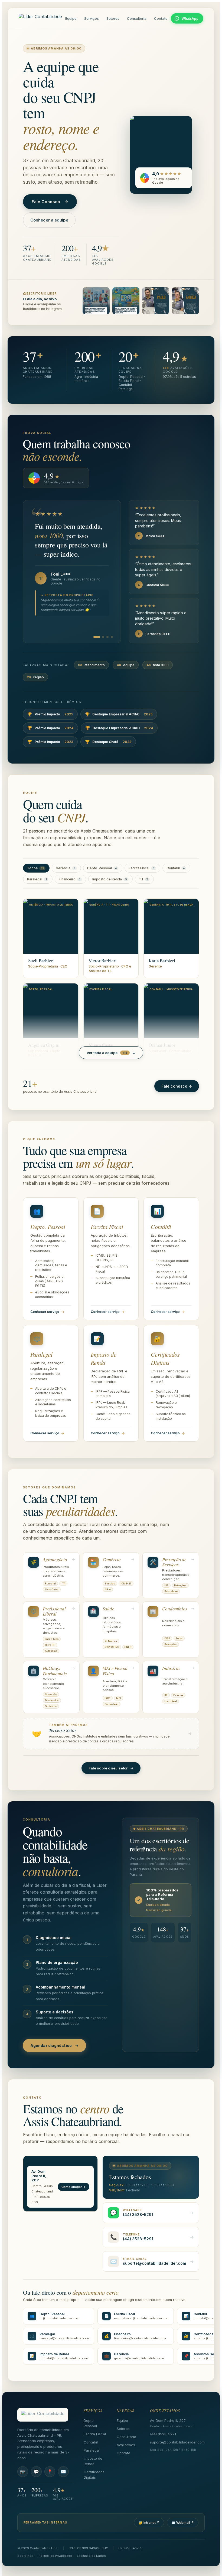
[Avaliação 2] (103, 637)
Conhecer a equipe (49, 220)
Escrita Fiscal (142, 868)
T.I (143, 879)
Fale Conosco (50, 202)
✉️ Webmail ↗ (183, 2523)
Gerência (66, 868)
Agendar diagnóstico (54, 2045)
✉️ (63, 2472)
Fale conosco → (177, 1086)
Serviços (92, 18)
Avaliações (126, 2445)
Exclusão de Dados (91, 2556)
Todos (35, 868)
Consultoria (137, 18)
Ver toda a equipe (111, 1053)
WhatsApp (190, 19)
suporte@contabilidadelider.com (177, 2442)
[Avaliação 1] (97, 637)
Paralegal (37, 879)
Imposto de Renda (110, 879)
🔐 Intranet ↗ (149, 2523)
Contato (161, 18)
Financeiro (70, 879)
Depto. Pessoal (102, 868)
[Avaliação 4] (112, 637)
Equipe (71, 18)
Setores (113, 18)
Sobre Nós (25, 2556)
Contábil (176, 868)
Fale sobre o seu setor (111, 1768)
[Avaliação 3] (107, 637)
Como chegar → (74, 2187)
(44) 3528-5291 (163, 2434)
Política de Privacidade (55, 2556)
